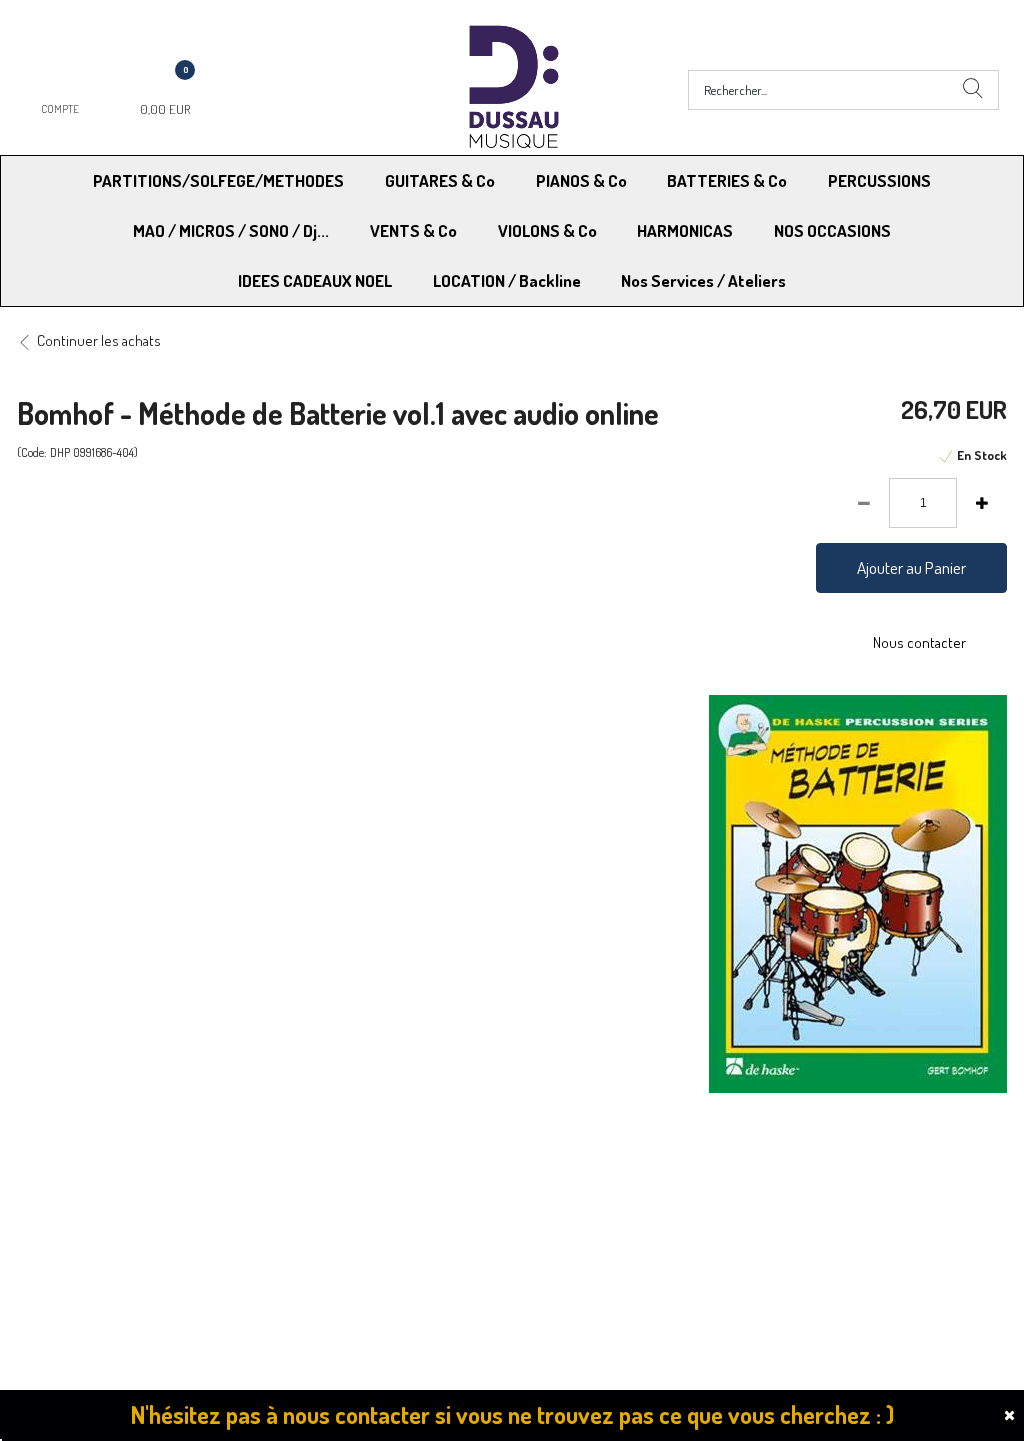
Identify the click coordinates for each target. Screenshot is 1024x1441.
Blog (770, 1233)
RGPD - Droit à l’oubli (94, 1233)
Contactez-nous (324, 1233)
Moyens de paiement (339, 1182)
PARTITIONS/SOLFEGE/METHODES (218, 180)
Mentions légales (808, 1182)
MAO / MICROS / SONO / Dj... (231, 230)
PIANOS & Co (581, 180)
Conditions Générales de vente (610, 1182)
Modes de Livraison (93, 1182)
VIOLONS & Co (547, 230)
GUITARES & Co (440, 180)
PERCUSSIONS (879, 180)
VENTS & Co (413, 230)
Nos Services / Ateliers (703, 280)
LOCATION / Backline (507, 280)
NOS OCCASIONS (832, 230)
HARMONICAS (685, 230)
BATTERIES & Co (727, 180)
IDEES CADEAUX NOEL (315, 280)
